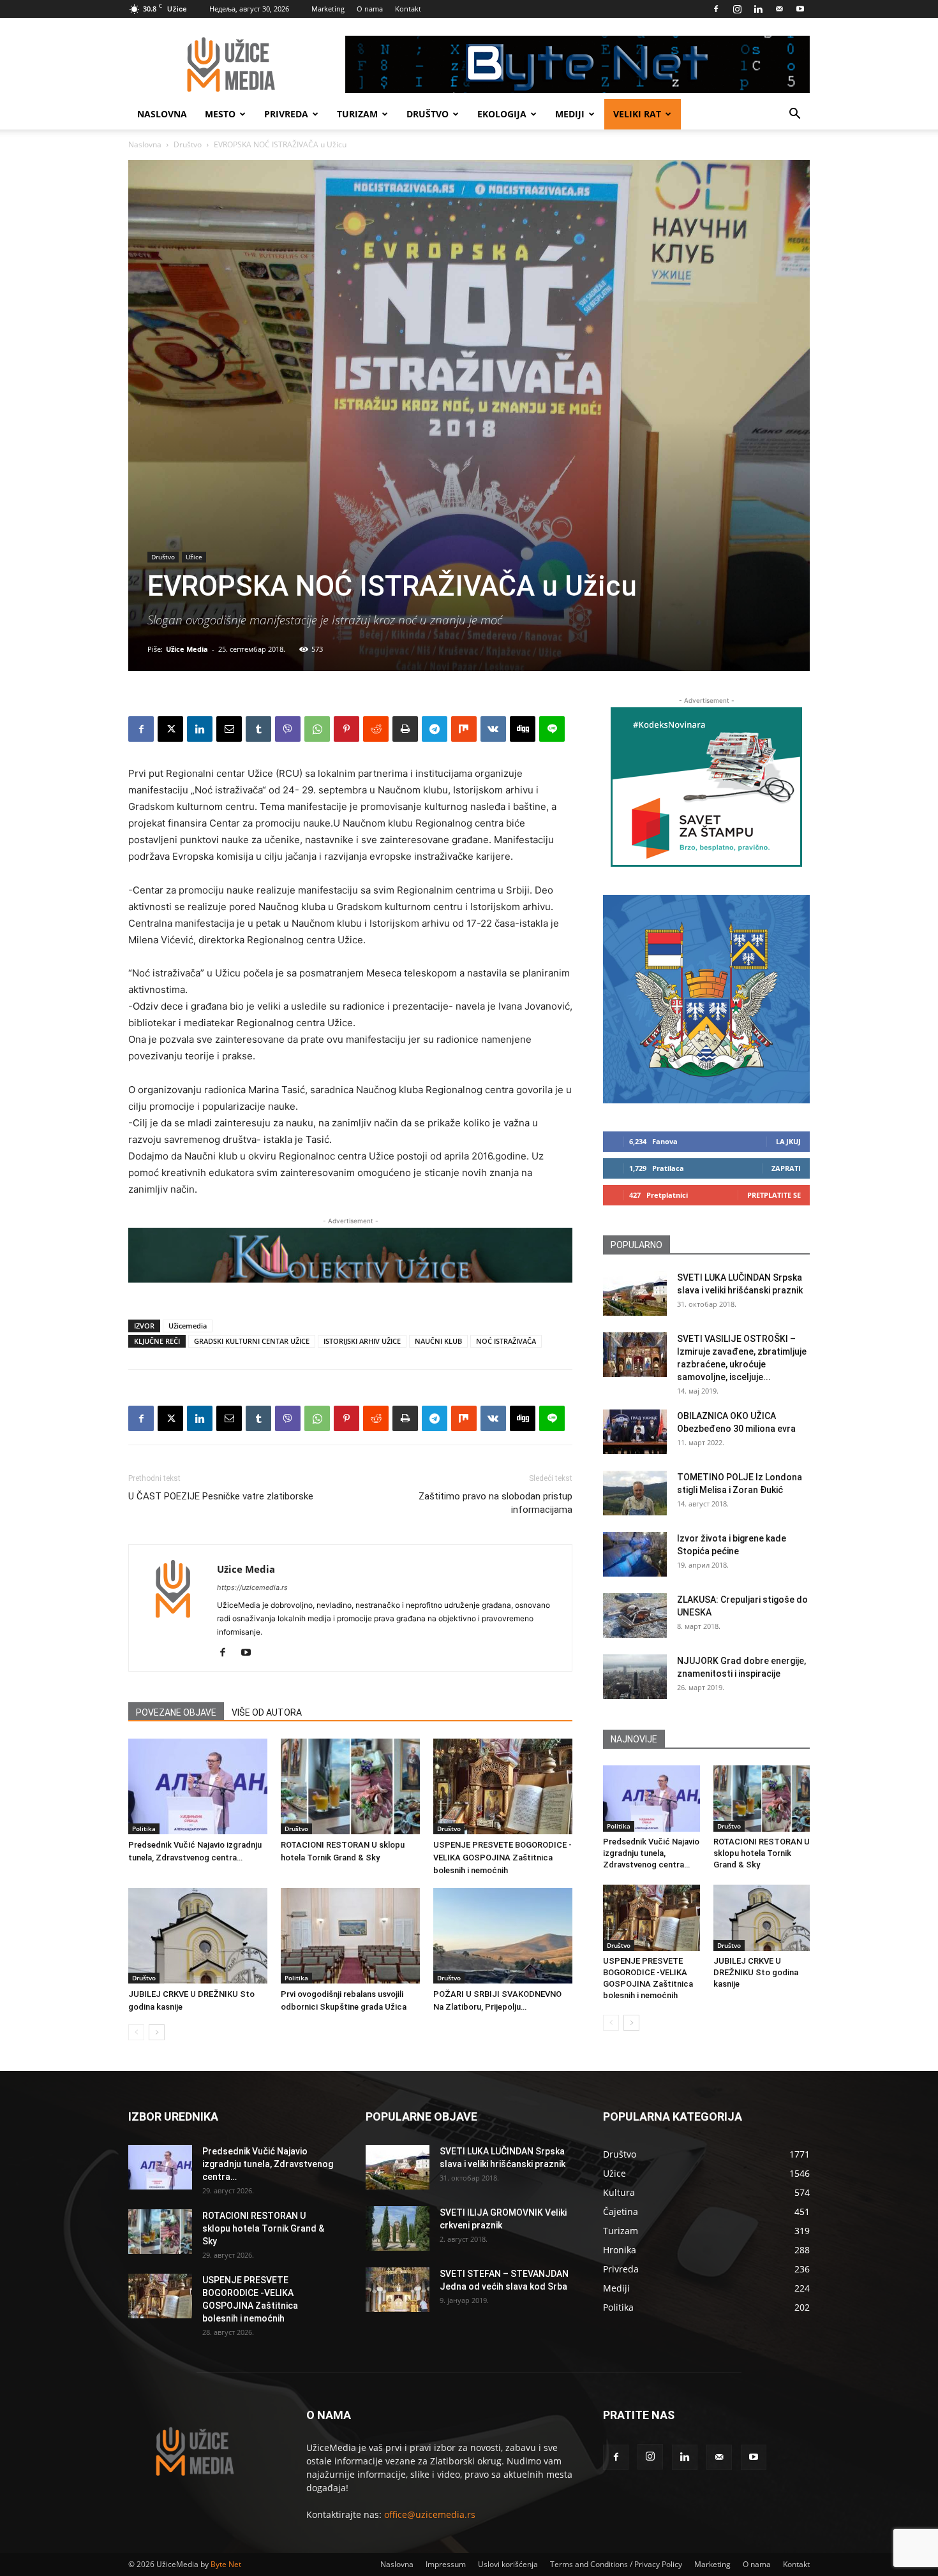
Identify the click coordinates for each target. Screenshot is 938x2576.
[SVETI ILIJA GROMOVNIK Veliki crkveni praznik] (398, 2228)
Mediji (570, 114)
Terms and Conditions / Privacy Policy (616, 2564)
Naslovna (162, 114)
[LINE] (552, 729)
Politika (144, 1829)
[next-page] (157, 2032)
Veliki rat (637, 114)
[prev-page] (136, 2032)
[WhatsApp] (317, 729)
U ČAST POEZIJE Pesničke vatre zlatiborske (221, 1496)
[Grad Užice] (706, 999)
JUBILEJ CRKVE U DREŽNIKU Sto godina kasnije (756, 1972)
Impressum (446, 2564)
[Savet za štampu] (706, 787)
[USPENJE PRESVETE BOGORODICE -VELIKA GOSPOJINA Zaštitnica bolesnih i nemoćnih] (503, 1786)
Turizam (357, 114)
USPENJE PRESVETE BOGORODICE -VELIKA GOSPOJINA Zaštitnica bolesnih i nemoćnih (502, 1858)
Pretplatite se (774, 1195)
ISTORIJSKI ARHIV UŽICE (362, 1341)
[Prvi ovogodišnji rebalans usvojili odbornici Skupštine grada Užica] (350, 1936)
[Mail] (779, 9)
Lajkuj (788, 1141)
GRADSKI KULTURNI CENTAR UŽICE (252, 1341)
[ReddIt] (376, 729)
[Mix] (464, 729)
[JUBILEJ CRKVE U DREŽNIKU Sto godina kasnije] (198, 1936)
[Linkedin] (758, 9)
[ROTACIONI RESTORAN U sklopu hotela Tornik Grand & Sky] (350, 1786)
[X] (170, 729)
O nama (370, 9)
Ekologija (502, 114)
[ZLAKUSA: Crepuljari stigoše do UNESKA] (635, 1616)
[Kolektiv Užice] (350, 1255)
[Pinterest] (346, 729)
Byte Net (226, 2564)
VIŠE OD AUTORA (267, 1712)
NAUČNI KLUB (438, 1341)
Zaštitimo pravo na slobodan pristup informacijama (495, 1503)
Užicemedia (188, 1326)
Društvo (428, 114)
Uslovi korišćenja (508, 2564)
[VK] (493, 729)
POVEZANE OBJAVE (176, 1712)
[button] (794, 115)
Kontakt (408, 9)
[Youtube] (800, 9)
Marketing (328, 9)
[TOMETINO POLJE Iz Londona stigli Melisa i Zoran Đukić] (635, 1493)
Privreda (286, 114)
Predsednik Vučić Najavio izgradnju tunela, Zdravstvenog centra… (651, 1853)
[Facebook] (716, 9)
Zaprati (786, 1168)
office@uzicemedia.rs (430, 2514)
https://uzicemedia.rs (252, 1587)
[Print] (405, 729)
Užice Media (187, 649)
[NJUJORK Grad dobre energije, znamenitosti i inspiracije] (635, 1677)
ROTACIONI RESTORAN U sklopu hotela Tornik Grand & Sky (762, 1853)
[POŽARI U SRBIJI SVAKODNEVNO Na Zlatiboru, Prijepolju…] (503, 1936)
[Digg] (523, 729)
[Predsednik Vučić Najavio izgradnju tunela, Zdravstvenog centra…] (198, 1786)
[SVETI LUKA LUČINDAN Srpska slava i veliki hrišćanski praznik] (635, 1293)
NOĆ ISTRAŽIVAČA (506, 1341)
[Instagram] (737, 9)
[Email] (229, 729)
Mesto (220, 114)
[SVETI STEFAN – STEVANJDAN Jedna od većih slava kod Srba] (398, 2290)
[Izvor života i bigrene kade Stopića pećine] (635, 1554)
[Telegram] (435, 729)
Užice (194, 557)
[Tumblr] (258, 729)
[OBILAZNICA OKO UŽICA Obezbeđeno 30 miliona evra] (635, 1432)
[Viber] (288, 729)
